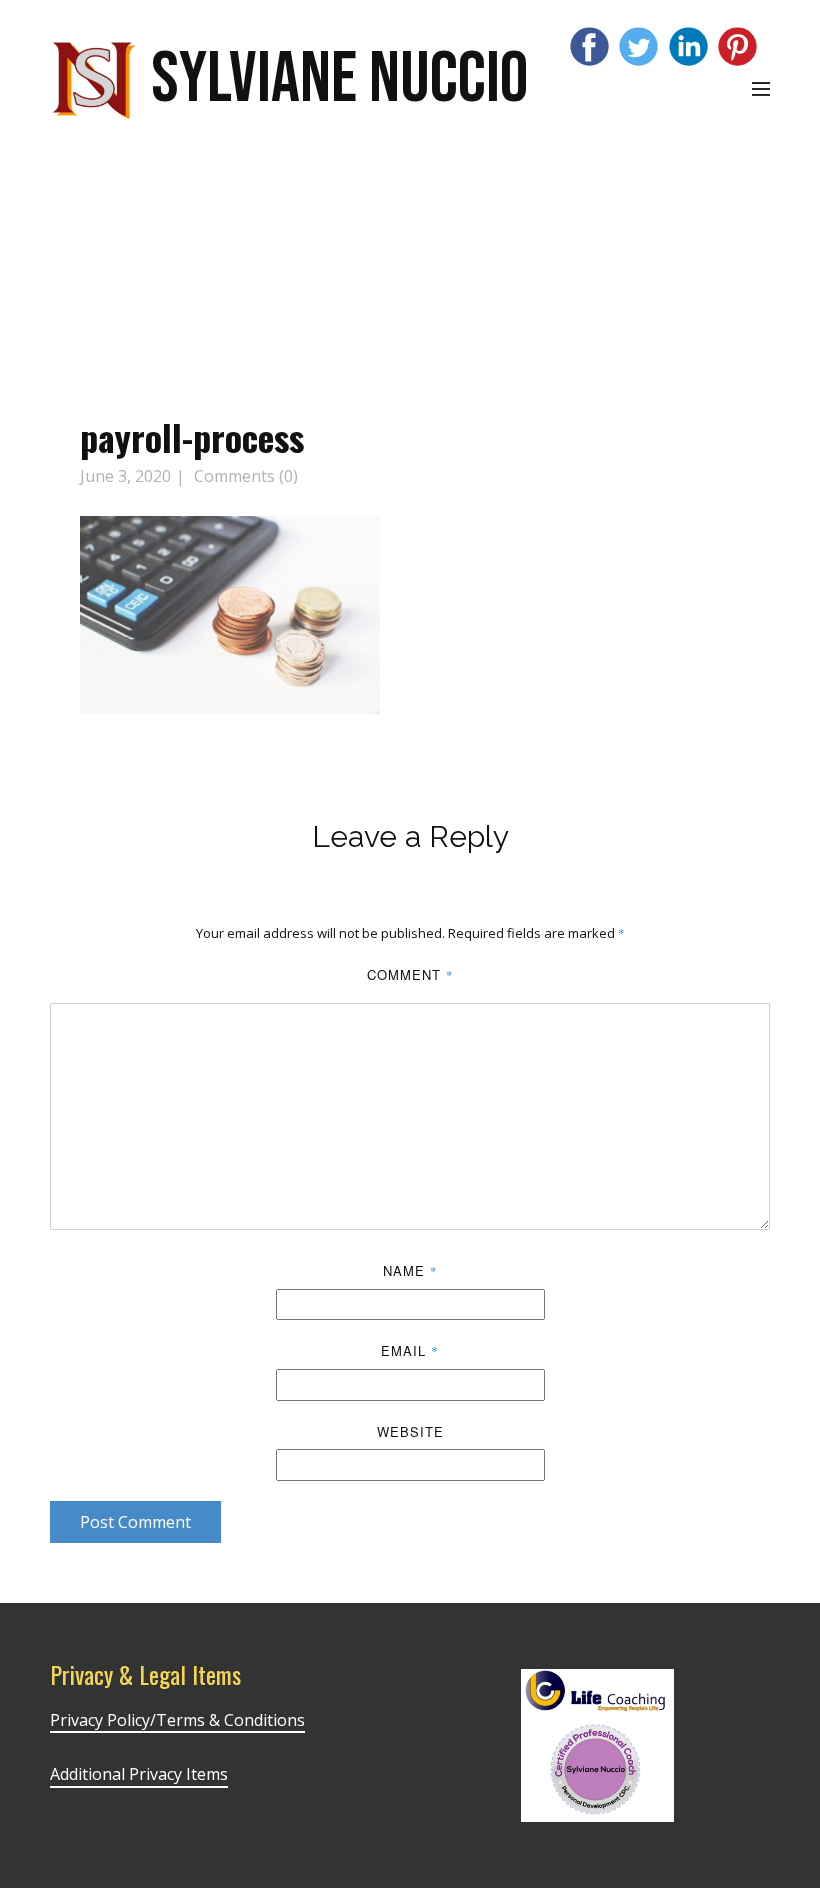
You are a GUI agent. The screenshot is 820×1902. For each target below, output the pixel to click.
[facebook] (589, 46)
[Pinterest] (737, 46)
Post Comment (135, 1522)
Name (410, 1270)
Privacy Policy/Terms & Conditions (177, 1720)
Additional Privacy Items (139, 1774)
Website (410, 1431)
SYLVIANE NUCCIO (339, 79)
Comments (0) (244, 476)
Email (410, 1350)
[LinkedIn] (688, 46)
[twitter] (638, 46)
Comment (410, 974)
